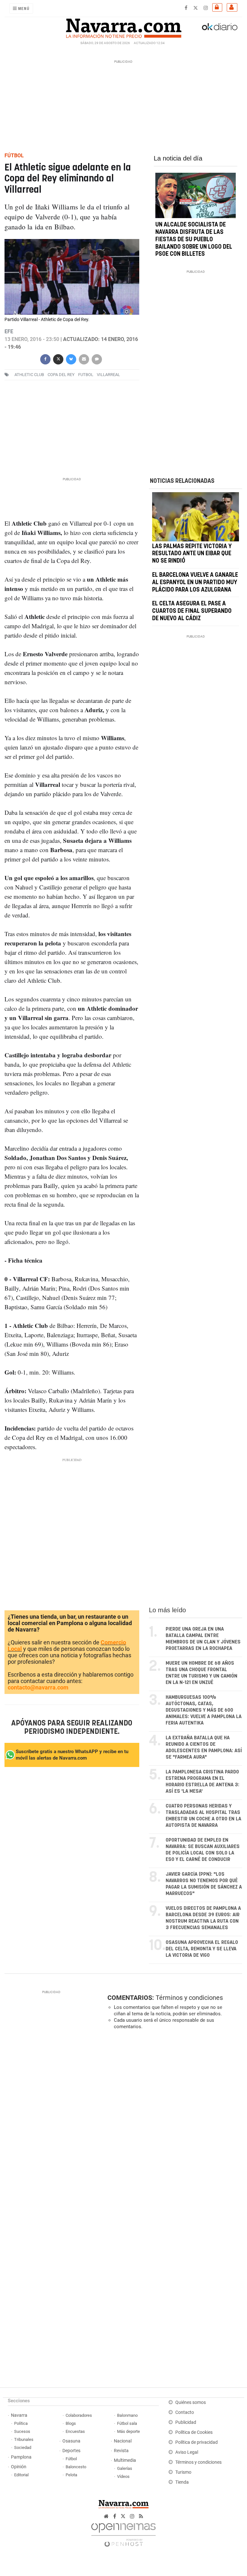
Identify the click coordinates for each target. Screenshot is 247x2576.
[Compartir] (45, 359)
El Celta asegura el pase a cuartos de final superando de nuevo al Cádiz (192, 612)
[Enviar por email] (84, 359)
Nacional (123, 2441)
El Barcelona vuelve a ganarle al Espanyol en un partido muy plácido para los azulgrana (195, 583)
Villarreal (108, 375)
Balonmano (127, 2415)
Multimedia (125, 2460)
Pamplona (21, 2457)
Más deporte (128, 2431)
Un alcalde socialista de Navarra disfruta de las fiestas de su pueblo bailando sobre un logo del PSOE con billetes (194, 239)
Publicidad (186, 2422)
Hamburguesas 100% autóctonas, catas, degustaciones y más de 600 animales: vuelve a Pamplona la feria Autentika (204, 1710)
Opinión (19, 2467)
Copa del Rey (61, 375)
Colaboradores (79, 2415)
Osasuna (71, 2441)
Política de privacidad (197, 2442)
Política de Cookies (194, 2432)
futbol (86, 375)
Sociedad (23, 2447)
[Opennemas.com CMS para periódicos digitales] (123, 2533)
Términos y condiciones (189, 1998)
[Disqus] (173, 2123)
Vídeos (123, 2476)
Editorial (21, 2475)
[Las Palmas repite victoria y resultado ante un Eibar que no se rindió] (196, 517)
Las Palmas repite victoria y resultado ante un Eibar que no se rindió (192, 554)
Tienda (182, 2482)
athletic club (29, 375)
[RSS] (141, 2516)
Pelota (71, 2475)
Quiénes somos (191, 2402)
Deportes (71, 2451)
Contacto (185, 2412)
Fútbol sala (127, 2423)
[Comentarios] (97, 359)
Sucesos (22, 2431)
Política (21, 2423)
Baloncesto (76, 2467)
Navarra (19, 2415)
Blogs (71, 2423)
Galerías (125, 2468)
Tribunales (24, 2439)
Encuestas (75, 2431)
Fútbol (71, 2459)
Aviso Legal (187, 2452)
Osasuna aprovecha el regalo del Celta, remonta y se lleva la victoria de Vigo (202, 1949)
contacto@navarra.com (38, 1687)
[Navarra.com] (123, 27)
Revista (121, 2451)
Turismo (183, 2472)
